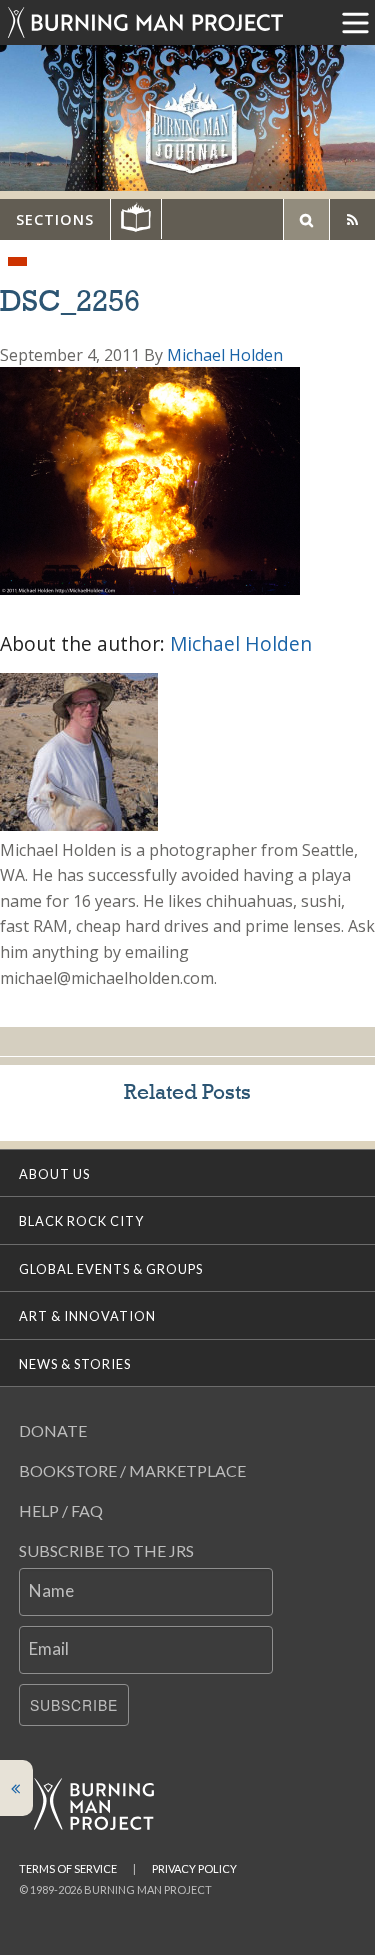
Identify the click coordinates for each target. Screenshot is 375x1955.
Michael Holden (225, 355)
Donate (53, 1430)
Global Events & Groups (111, 1269)
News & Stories (75, 1364)
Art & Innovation (87, 1316)
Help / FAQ (61, 1510)
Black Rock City (81, 1221)
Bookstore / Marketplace (132, 1470)
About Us (54, 1174)
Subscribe (74, 1705)
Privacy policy (194, 1868)
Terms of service (68, 1868)
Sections (55, 219)
